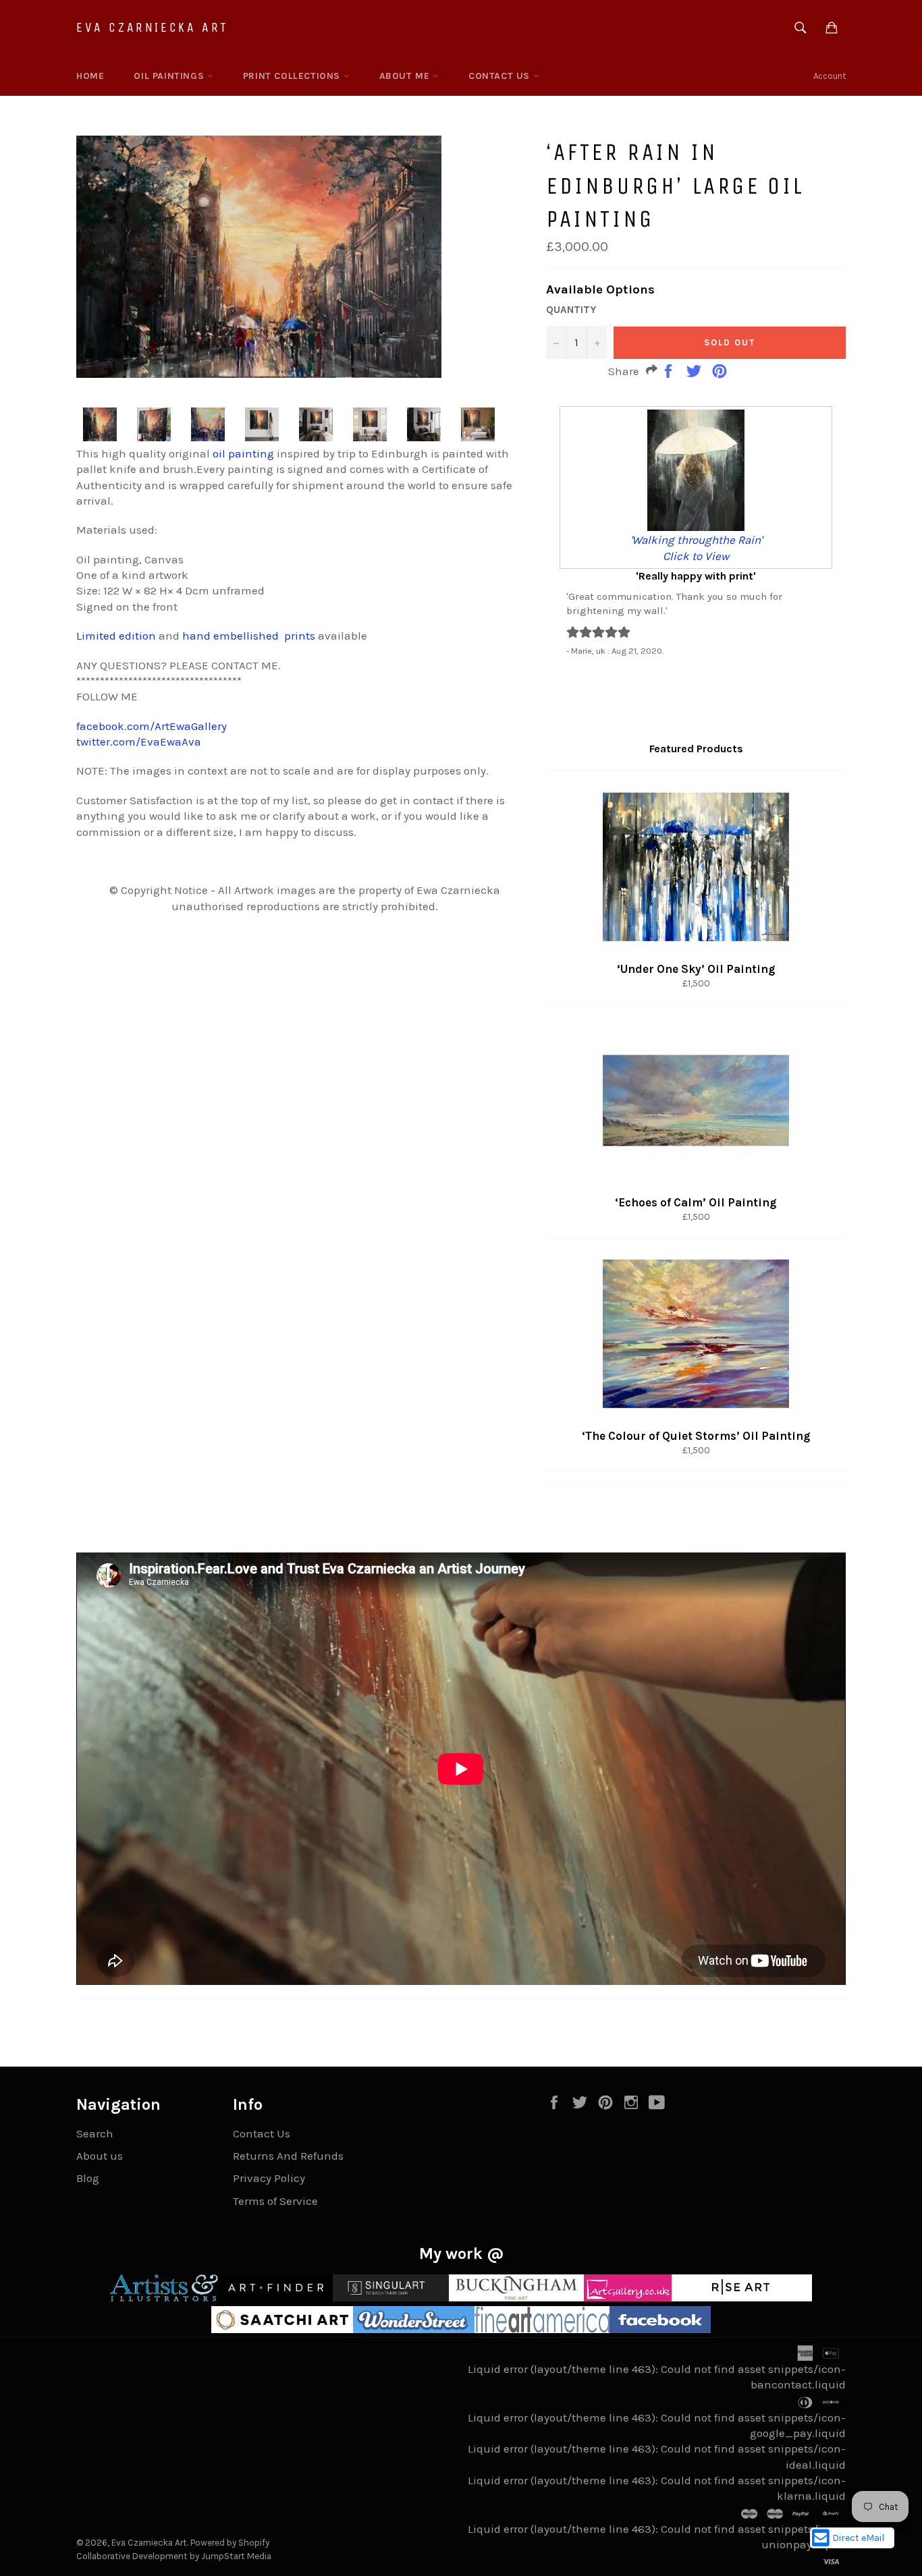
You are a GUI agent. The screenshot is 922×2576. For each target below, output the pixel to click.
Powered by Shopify (230, 2543)
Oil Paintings (170, 76)
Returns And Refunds (288, 2156)
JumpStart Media (236, 2556)
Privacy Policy (269, 2178)
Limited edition (116, 636)
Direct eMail (858, 2538)
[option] (696, 531)
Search (95, 2133)
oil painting (243, 453)
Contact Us (501, 76)
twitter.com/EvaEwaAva (139, 741)
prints (300, 636)
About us (100, 2156)
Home (90, 76)
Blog (88, 2178)
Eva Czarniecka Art (153, 27)
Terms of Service (275, 2201)
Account (830, 76)
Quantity (571, 310)
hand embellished (231, 636)
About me (406, 76)
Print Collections (293, 76)
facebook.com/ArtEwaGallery (152, 726)
